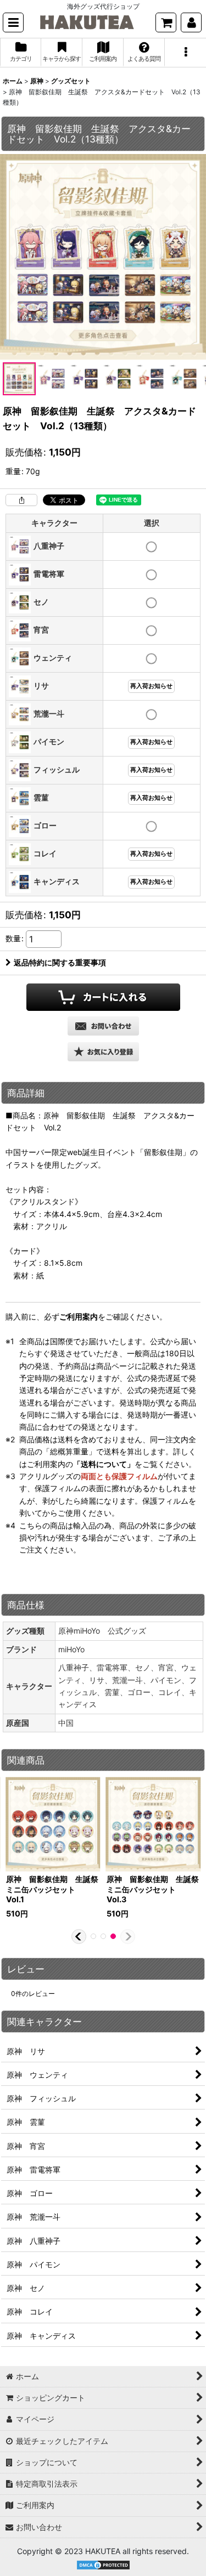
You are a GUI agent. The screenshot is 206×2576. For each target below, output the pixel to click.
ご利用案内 (79, 1317)
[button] (13, 22)
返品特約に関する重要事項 (60, 962)
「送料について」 (104, 1464)
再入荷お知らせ (151, 686)
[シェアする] (21, 500)
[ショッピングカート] (166, 22)
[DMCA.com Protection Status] (103, 2564)
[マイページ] (191, 22)
